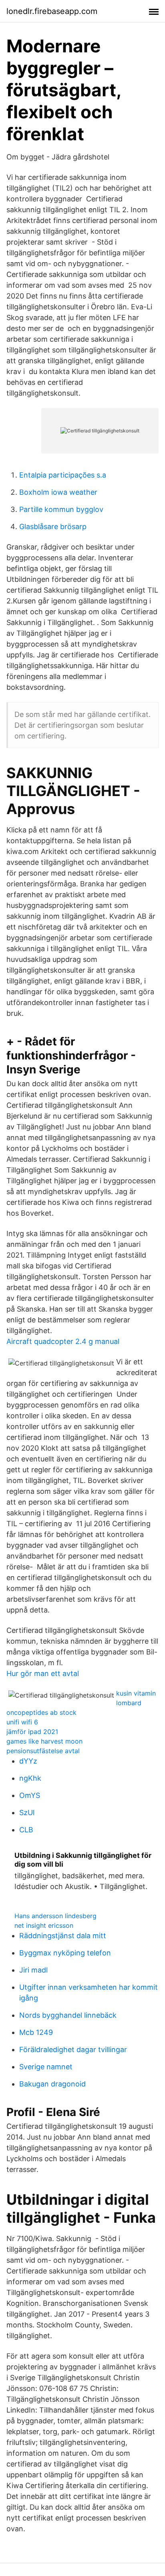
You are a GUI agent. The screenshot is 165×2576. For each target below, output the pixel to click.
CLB (26, 1830)
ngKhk (30, 1778)
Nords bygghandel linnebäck (68, 2015)
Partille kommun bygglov (61, 509)
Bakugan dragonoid (52, 2084)
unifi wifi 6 (22, 1722)
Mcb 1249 (36, 2032)
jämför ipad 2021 (32, 1732)
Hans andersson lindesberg (55, 1916)
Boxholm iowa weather (58, 492)
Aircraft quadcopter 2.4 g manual (63, 1341)
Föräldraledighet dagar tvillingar (73, 2049)
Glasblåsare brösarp (53, 527)
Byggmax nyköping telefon (65, 1953)
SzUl (27, 1813)
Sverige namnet (46, 2067)
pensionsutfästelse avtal (43, 1751)
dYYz (28, 1761)
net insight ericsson (44, 1925)
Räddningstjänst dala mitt (63, 1936)
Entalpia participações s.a (63, 475)
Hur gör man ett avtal (43, 1673)
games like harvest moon (44, 1741)
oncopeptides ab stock (41, 1712)
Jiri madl (33, 1970)
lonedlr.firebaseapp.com (52, 11)
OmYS (30, 1795)
